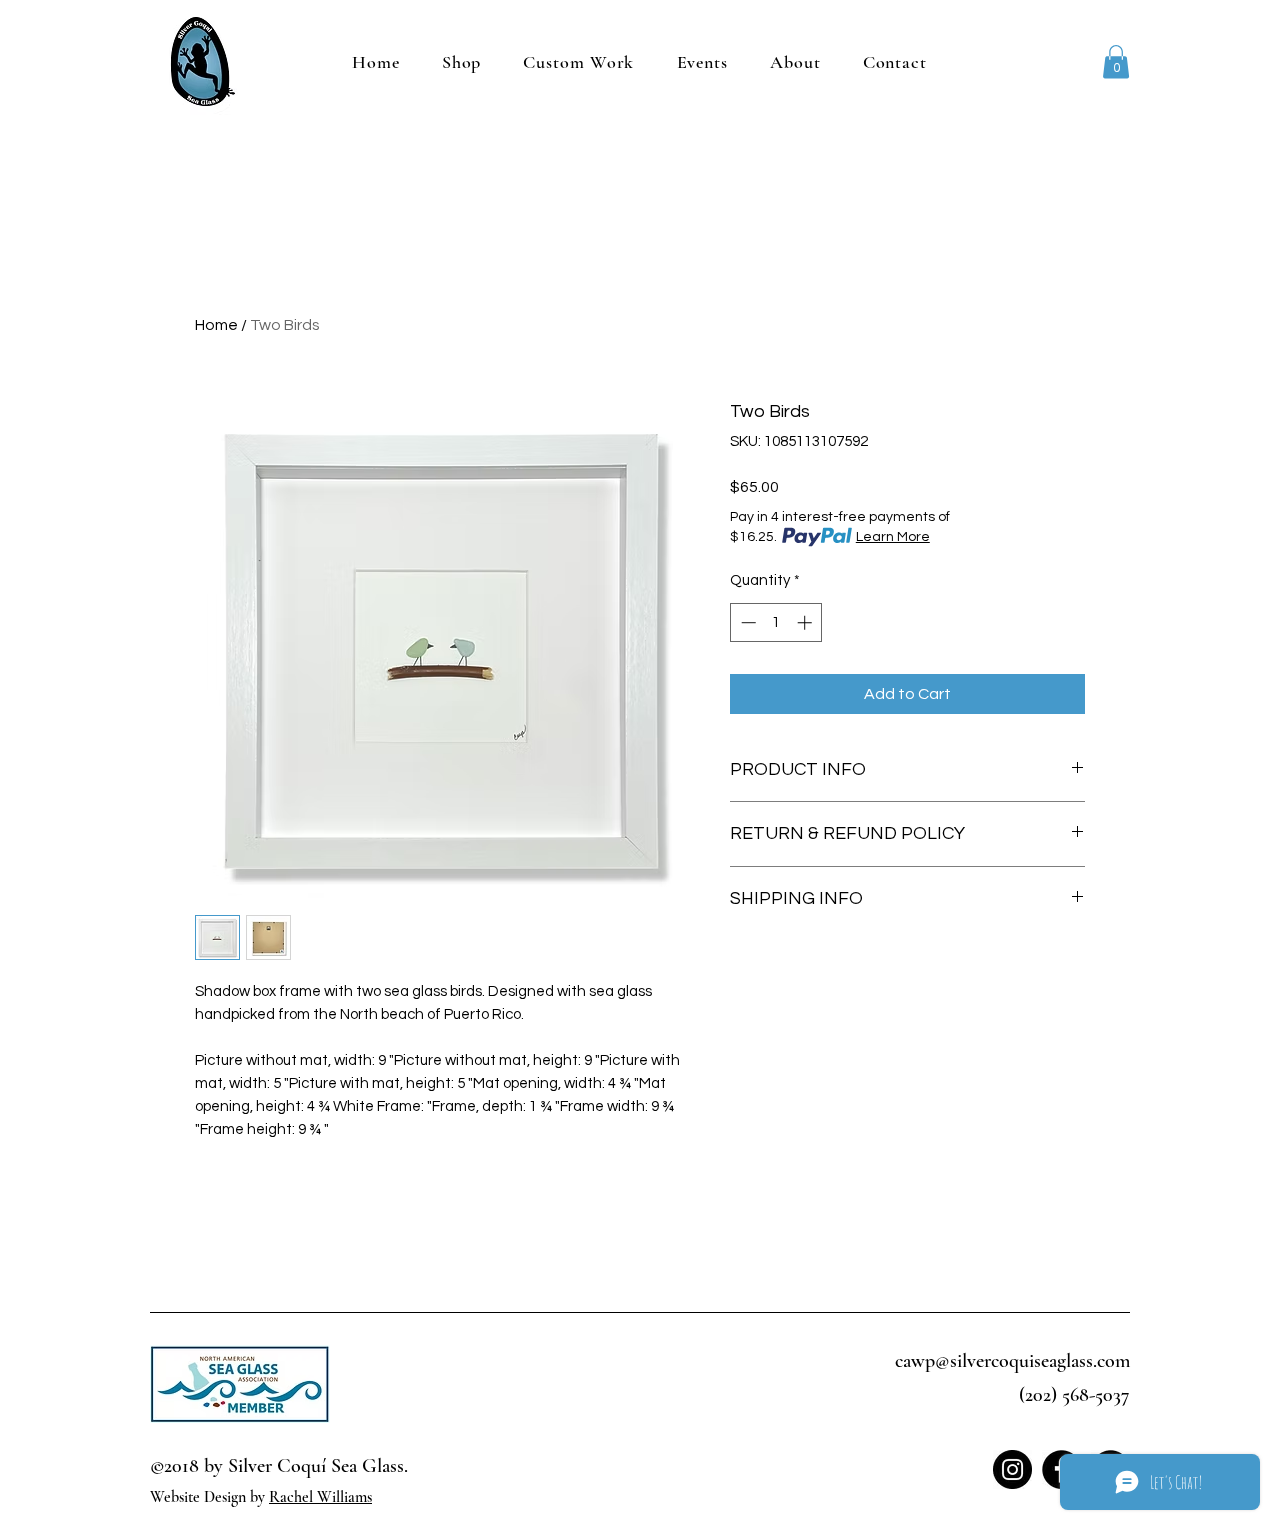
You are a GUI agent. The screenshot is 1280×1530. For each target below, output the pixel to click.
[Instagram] (1012, 1469)
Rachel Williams (320, 1497)
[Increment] (806, 622)
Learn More (893, 537)
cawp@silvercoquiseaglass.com (1012, 1361)
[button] (1116, 61)
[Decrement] (746, 622)
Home (216, 325)
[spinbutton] (776, 622)
